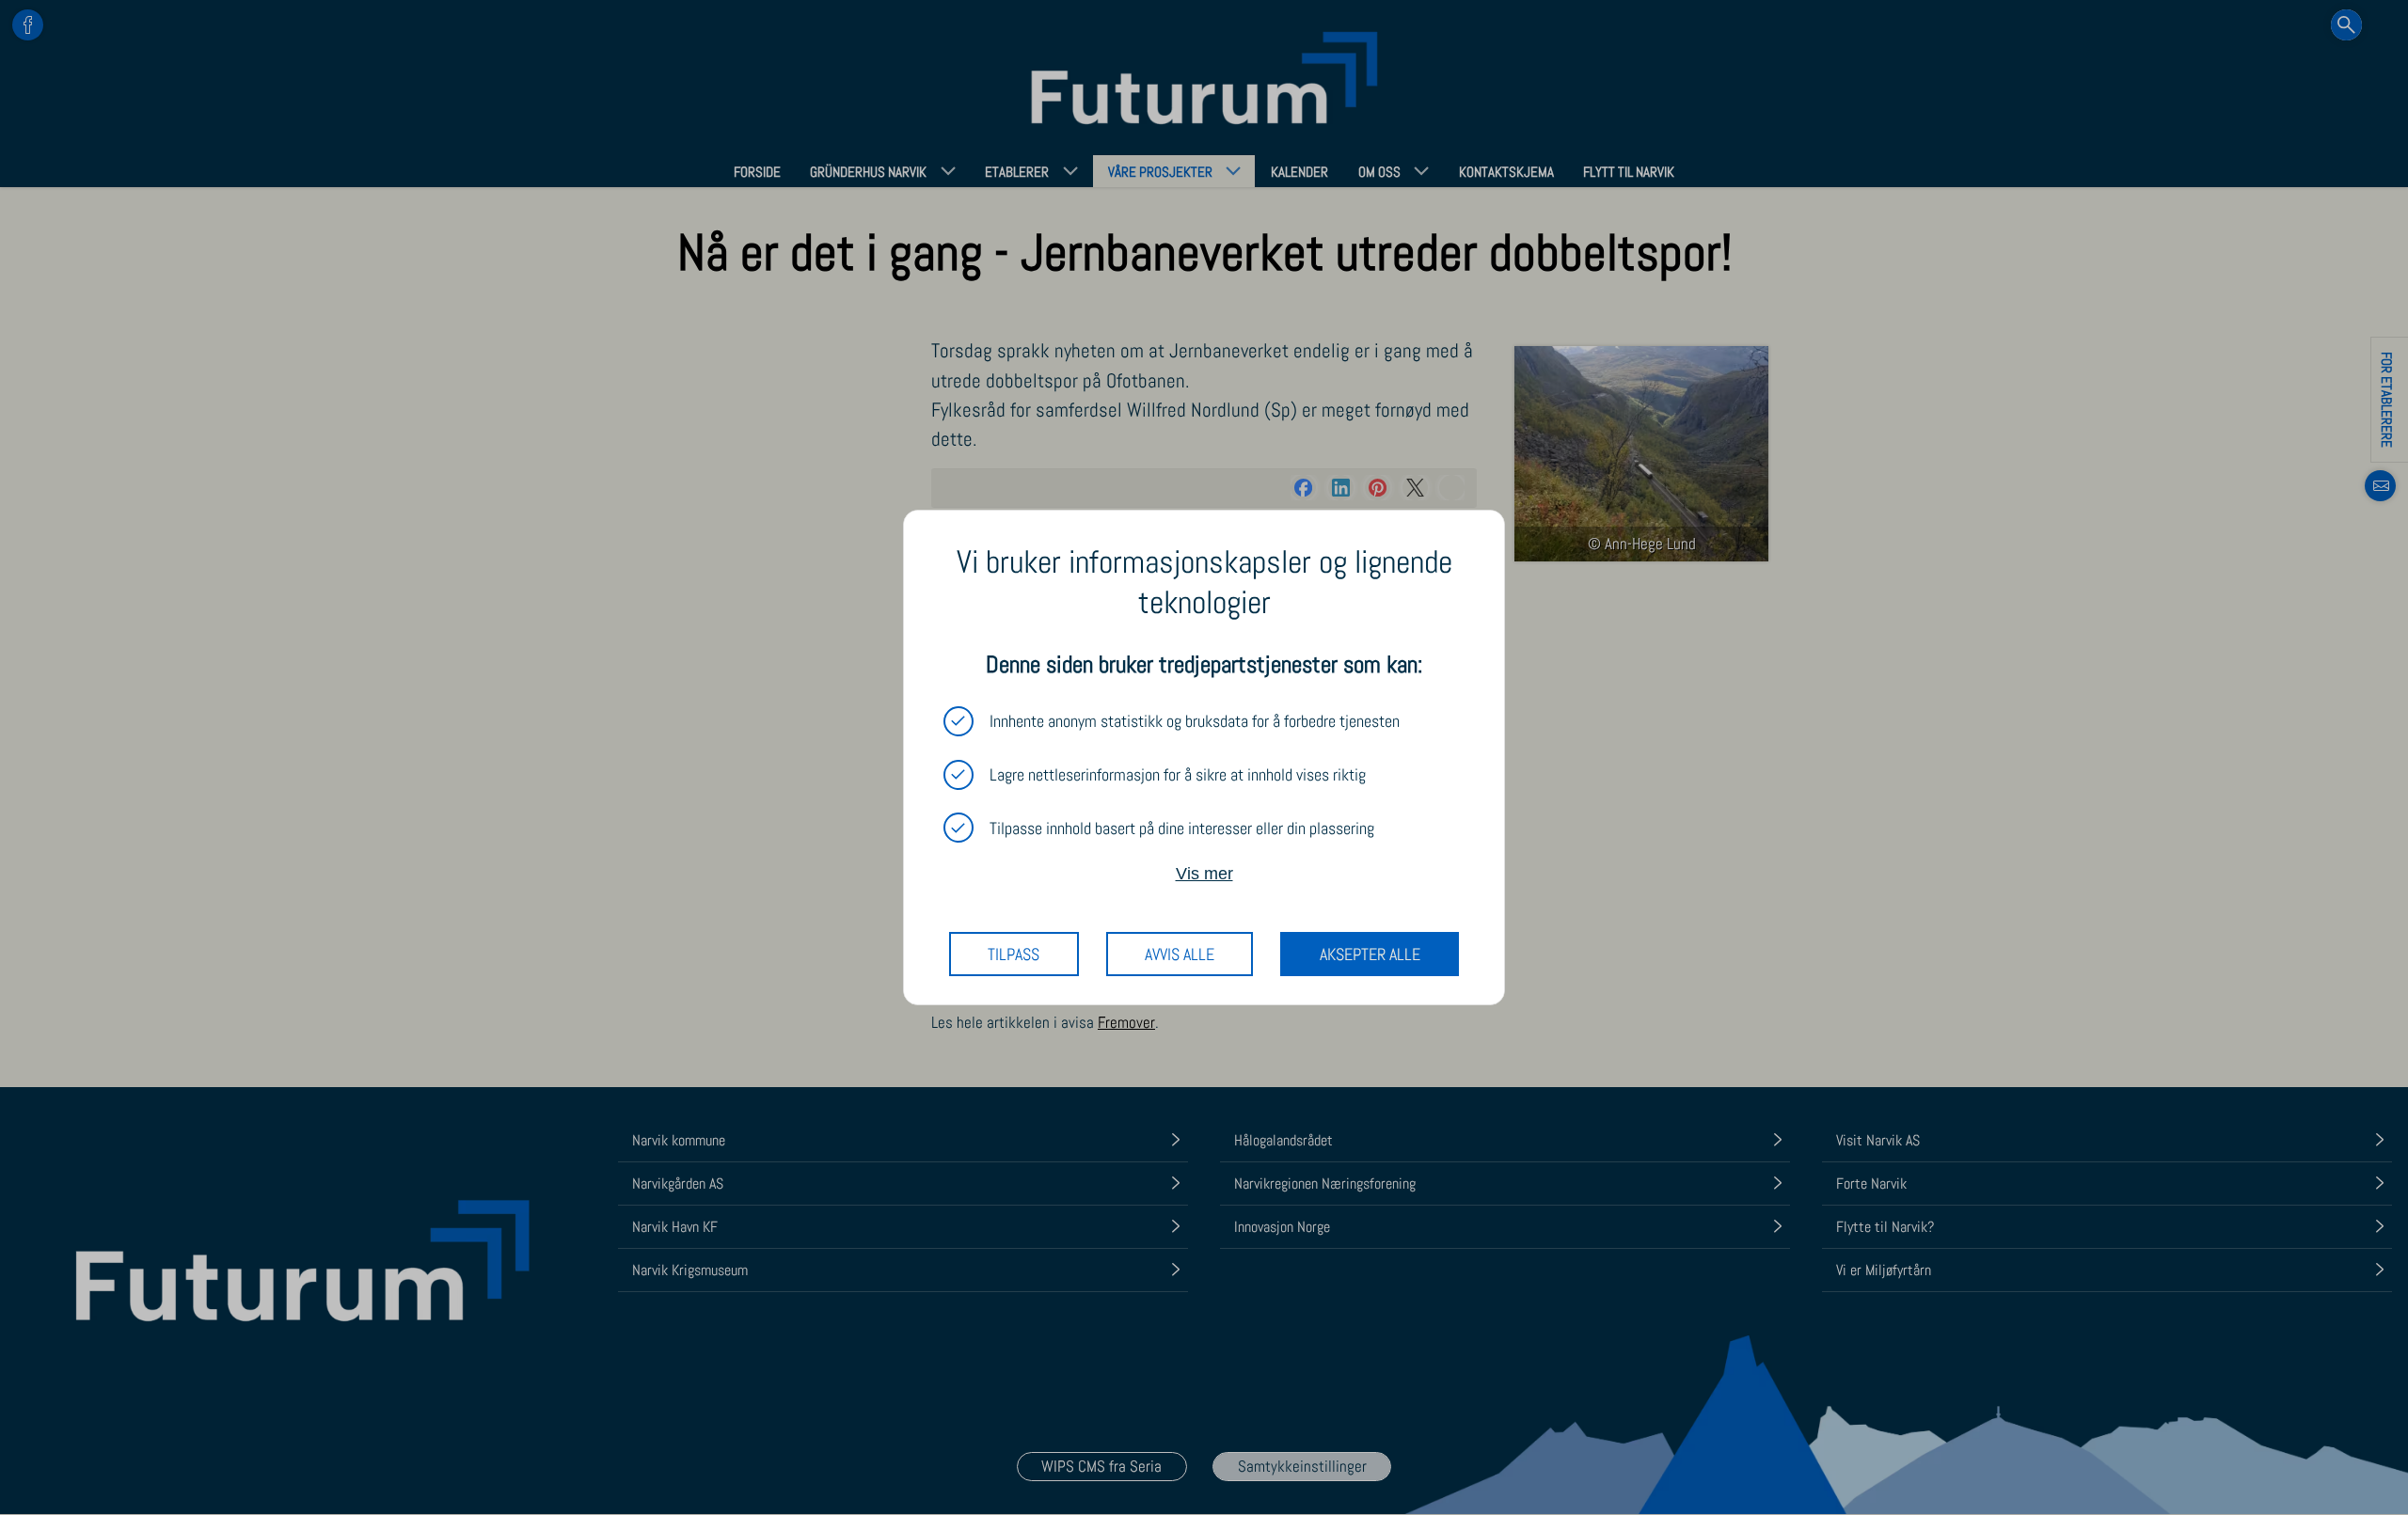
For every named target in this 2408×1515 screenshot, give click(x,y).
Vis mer (1204, 873)
